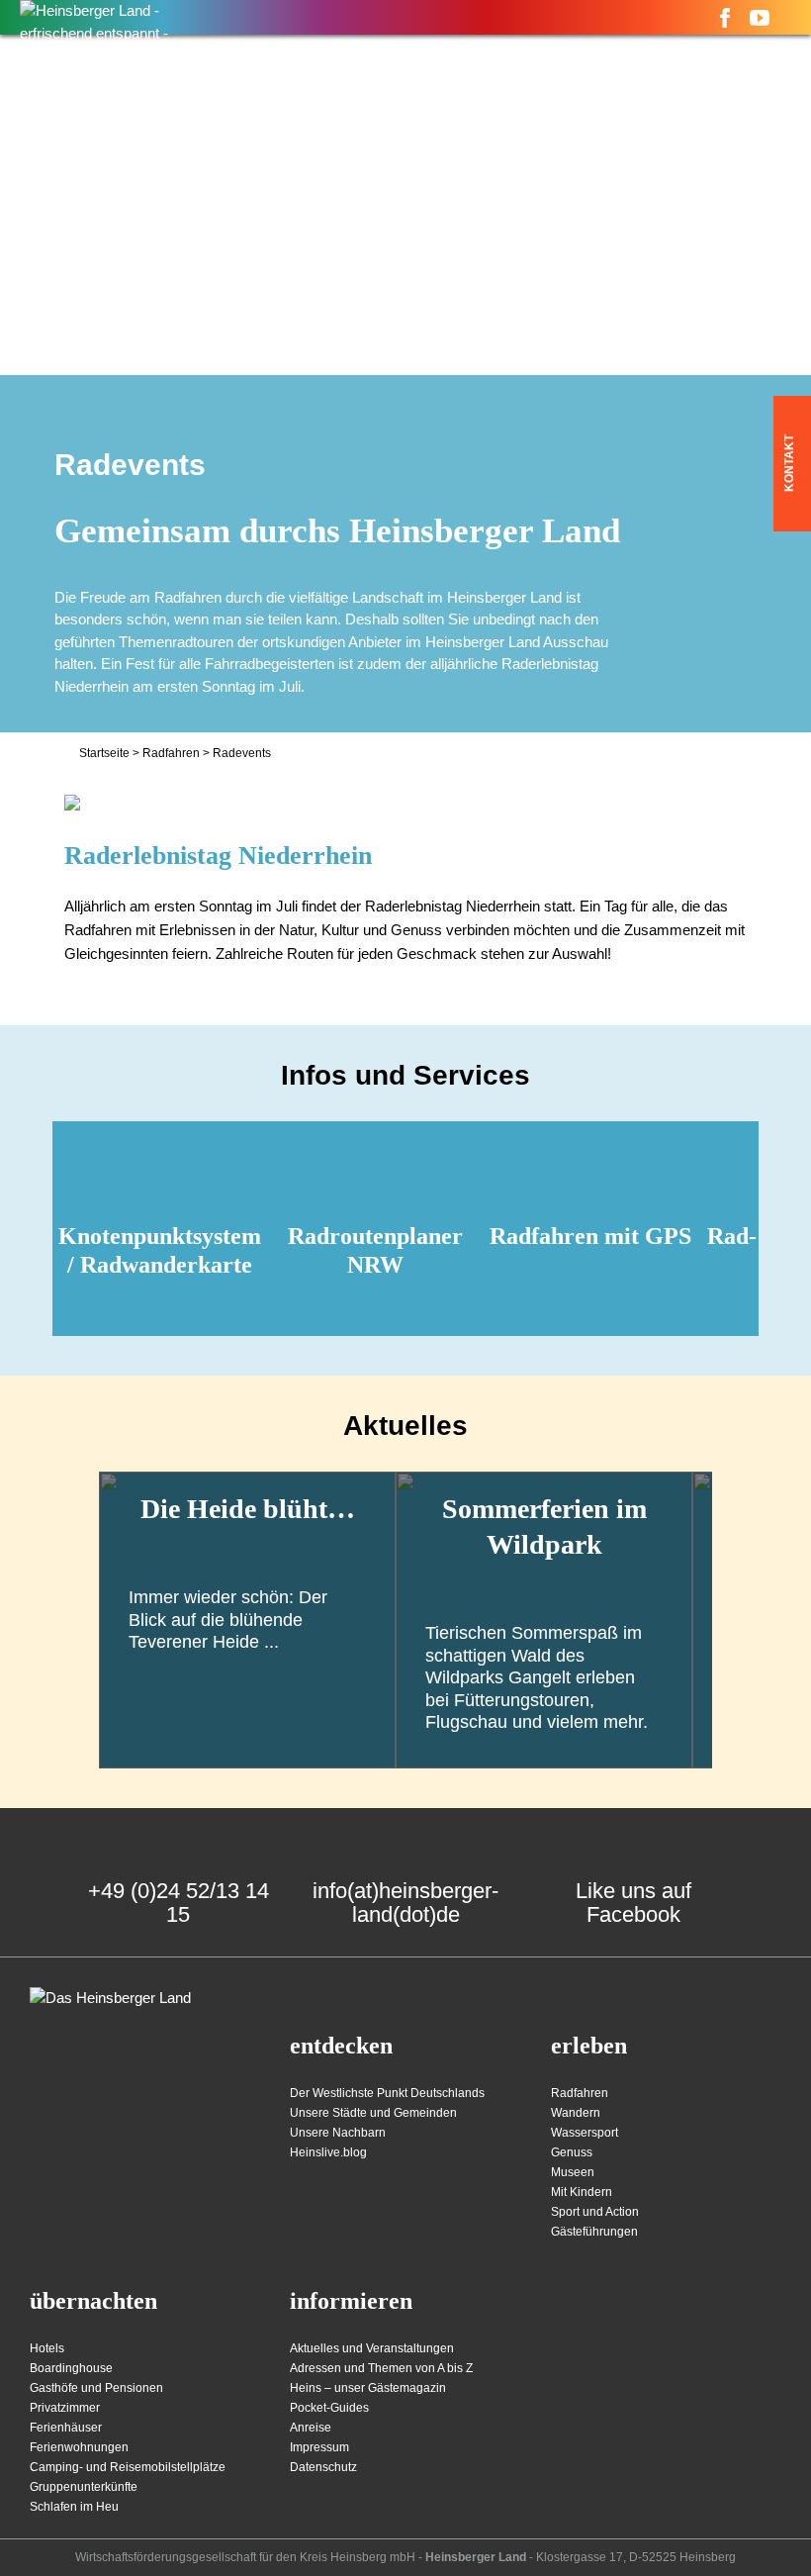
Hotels (47, 2348)
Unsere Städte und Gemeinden (373, 2113)
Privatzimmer (65, 2408)
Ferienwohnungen (79, 2447)
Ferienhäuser (66, 2428)
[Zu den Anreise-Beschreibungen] (110, 1999)
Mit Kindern (582, 2192)
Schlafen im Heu (74, 2507)
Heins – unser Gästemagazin (368, 2388)
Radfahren (171, 753)
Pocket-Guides (329, 2408)
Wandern (576, 2113)
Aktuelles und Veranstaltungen (372, 2348)
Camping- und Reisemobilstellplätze (128, 2467)
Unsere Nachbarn (338, 2133)
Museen (573, 2172)
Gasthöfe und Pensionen (96, 2388)
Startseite (104, 753)
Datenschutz (323, 2467)
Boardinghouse (71, 2368)
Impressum (319, 2447)
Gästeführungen (594, 2232)
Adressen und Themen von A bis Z (381, 2368)
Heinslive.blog (328, 2152)
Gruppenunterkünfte (84, 2487)
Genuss (572, 2152)
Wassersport (585, 2133)
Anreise (311, 2428)
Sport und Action (595, 2212)
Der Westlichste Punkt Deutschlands (387, 2093)
